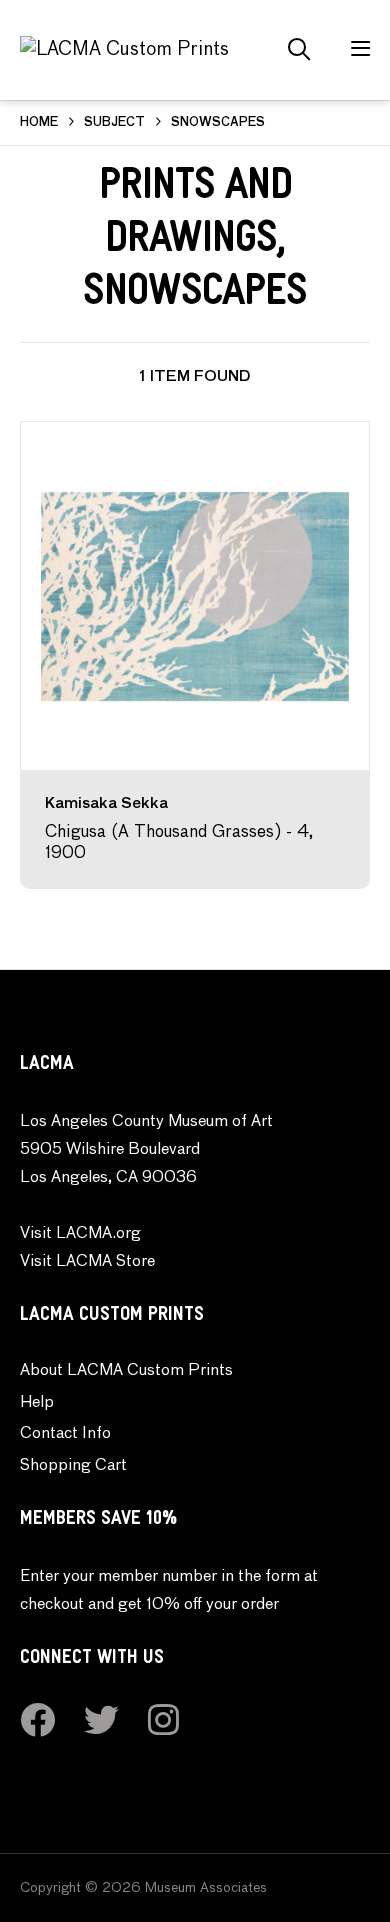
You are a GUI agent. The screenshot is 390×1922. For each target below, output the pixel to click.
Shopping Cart (73, 1466)
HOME (39, 123)
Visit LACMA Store (87, 1262)
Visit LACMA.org (80, 1234)
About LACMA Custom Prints (126, 1371)
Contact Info (65, 1434)
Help (37, 1403)
